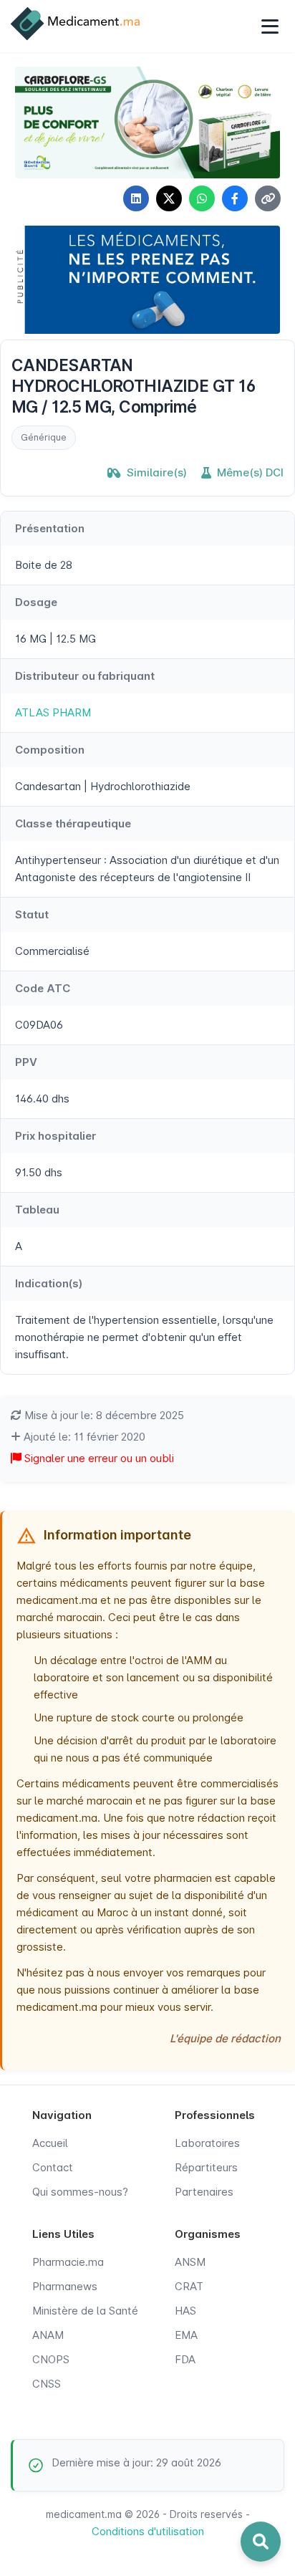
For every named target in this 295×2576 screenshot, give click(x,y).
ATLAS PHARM (53, 712)
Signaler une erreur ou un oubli (98, 1458)
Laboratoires (207, 2143)
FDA (185, 2359)
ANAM (48, 2335)
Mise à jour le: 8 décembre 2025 (103, 1415)
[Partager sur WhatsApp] (202, 198)
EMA (186, 2335)
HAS (185, 2311)
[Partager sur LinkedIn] (136, 198)
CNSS (47, 2384)
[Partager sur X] (169, 198)
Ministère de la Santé (85, 2311)
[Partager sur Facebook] (235, 198)
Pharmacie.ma (68, 2262)
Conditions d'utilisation (148, 2531)
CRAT (189, 2286)
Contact (53, 2167)
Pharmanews (65, 2286)
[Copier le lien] (268, 198)
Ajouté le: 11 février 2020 (83, 1437)
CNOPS (51, 2359)
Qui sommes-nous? (80, 2192)
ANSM (190, 2262)
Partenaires (204, 2192)
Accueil (50, 2143)
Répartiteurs (206, 2167)
